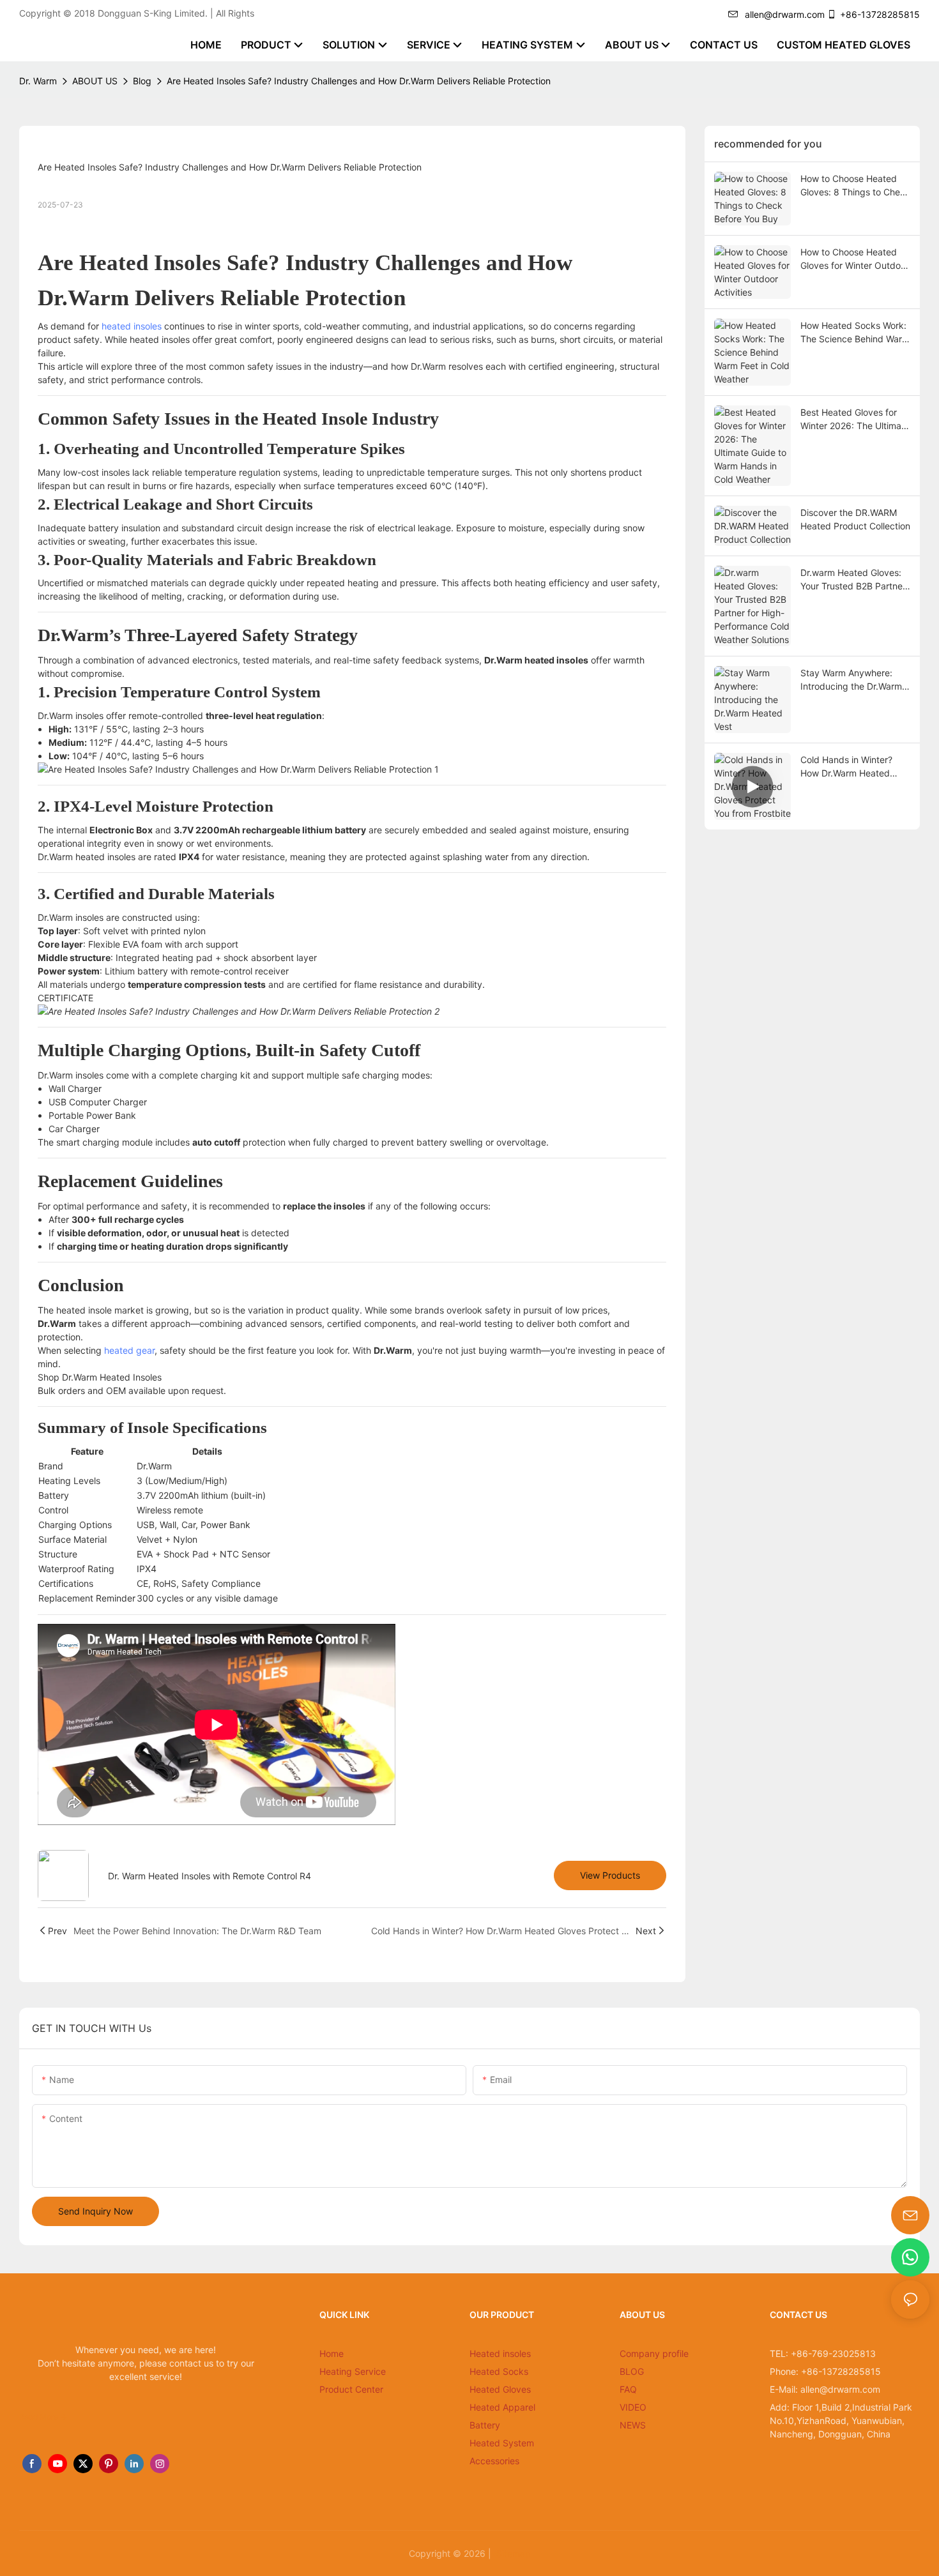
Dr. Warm (38, 81)
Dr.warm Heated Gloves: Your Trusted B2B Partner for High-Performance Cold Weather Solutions (853, 580)
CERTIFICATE (65, 998)
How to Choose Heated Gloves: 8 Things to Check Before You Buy (855, 186)
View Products (610, 1875)
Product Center (351, 2389)
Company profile (654, 2353)
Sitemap (512, 2553)
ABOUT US (95, 81)
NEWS (633, 2425)
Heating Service (353, 2371)
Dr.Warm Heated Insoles (112, 1377)
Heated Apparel (502, 2407)
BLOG (632, 2371)
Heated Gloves (500, 2389)
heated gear (129, 1350)
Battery (485, 2425)
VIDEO (633, 2407)
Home (332, 2353)
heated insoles (132, 326)
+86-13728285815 (880, 14)
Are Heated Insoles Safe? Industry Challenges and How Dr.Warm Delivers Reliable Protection (359, 81)
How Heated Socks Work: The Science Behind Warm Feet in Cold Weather (855, 333)
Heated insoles (500, 2353)
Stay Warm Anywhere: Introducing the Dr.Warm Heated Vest (851, 680)
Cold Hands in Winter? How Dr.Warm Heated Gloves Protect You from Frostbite (851, 767)
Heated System (502, 2443)
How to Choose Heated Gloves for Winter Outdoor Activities (855, 259)
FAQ (628, 2389)
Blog (142, 81)
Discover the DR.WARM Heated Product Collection (855, 519)
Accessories (494, 2461)
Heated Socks (499, 2371)
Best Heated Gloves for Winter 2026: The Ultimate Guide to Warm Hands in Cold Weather (855, 420)
